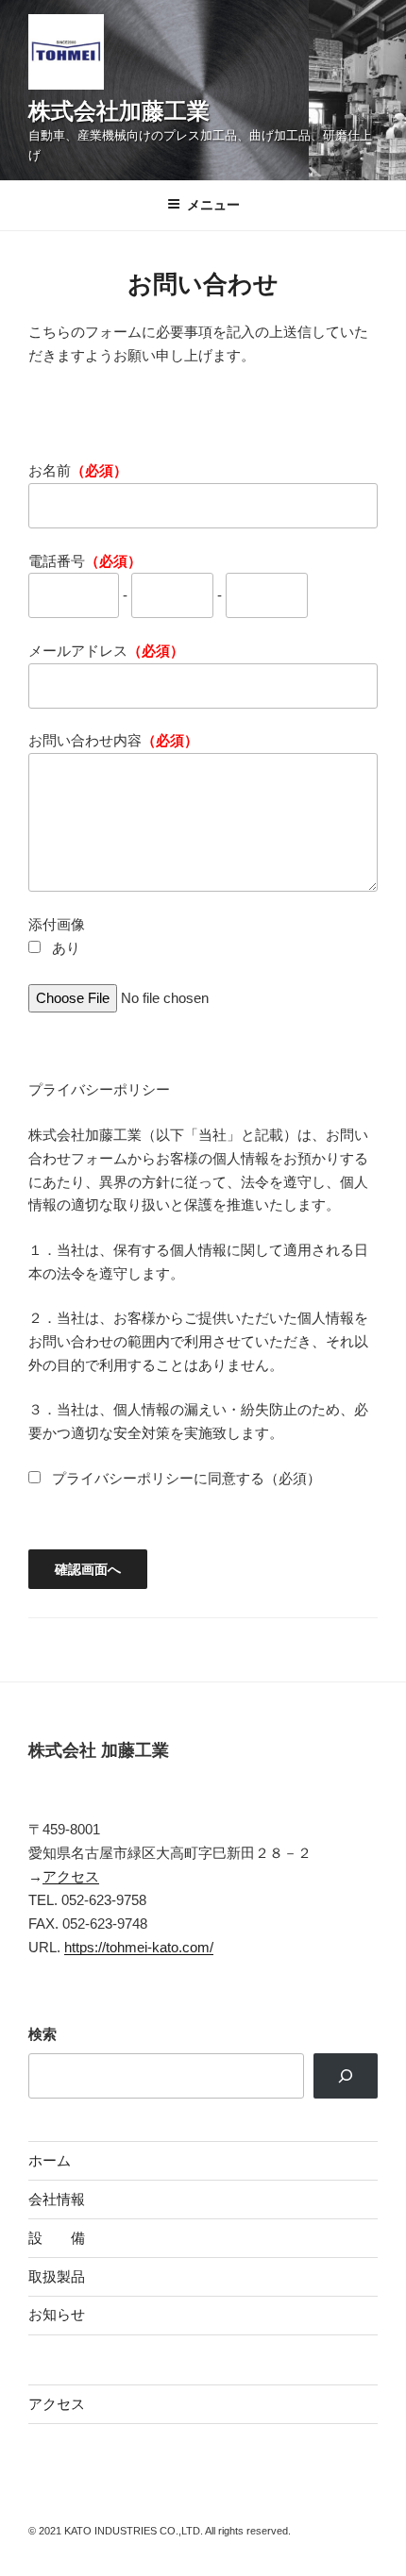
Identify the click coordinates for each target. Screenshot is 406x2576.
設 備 (57, 2238)
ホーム (50, 2160)
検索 (42, 2034)
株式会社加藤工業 (119, 111)
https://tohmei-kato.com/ (139, 1947)
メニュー (213, 205)
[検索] (346, 2076)
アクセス (71, 1876)
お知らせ (57, 2314)
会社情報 (57, 2199)
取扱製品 (57, 2276)
